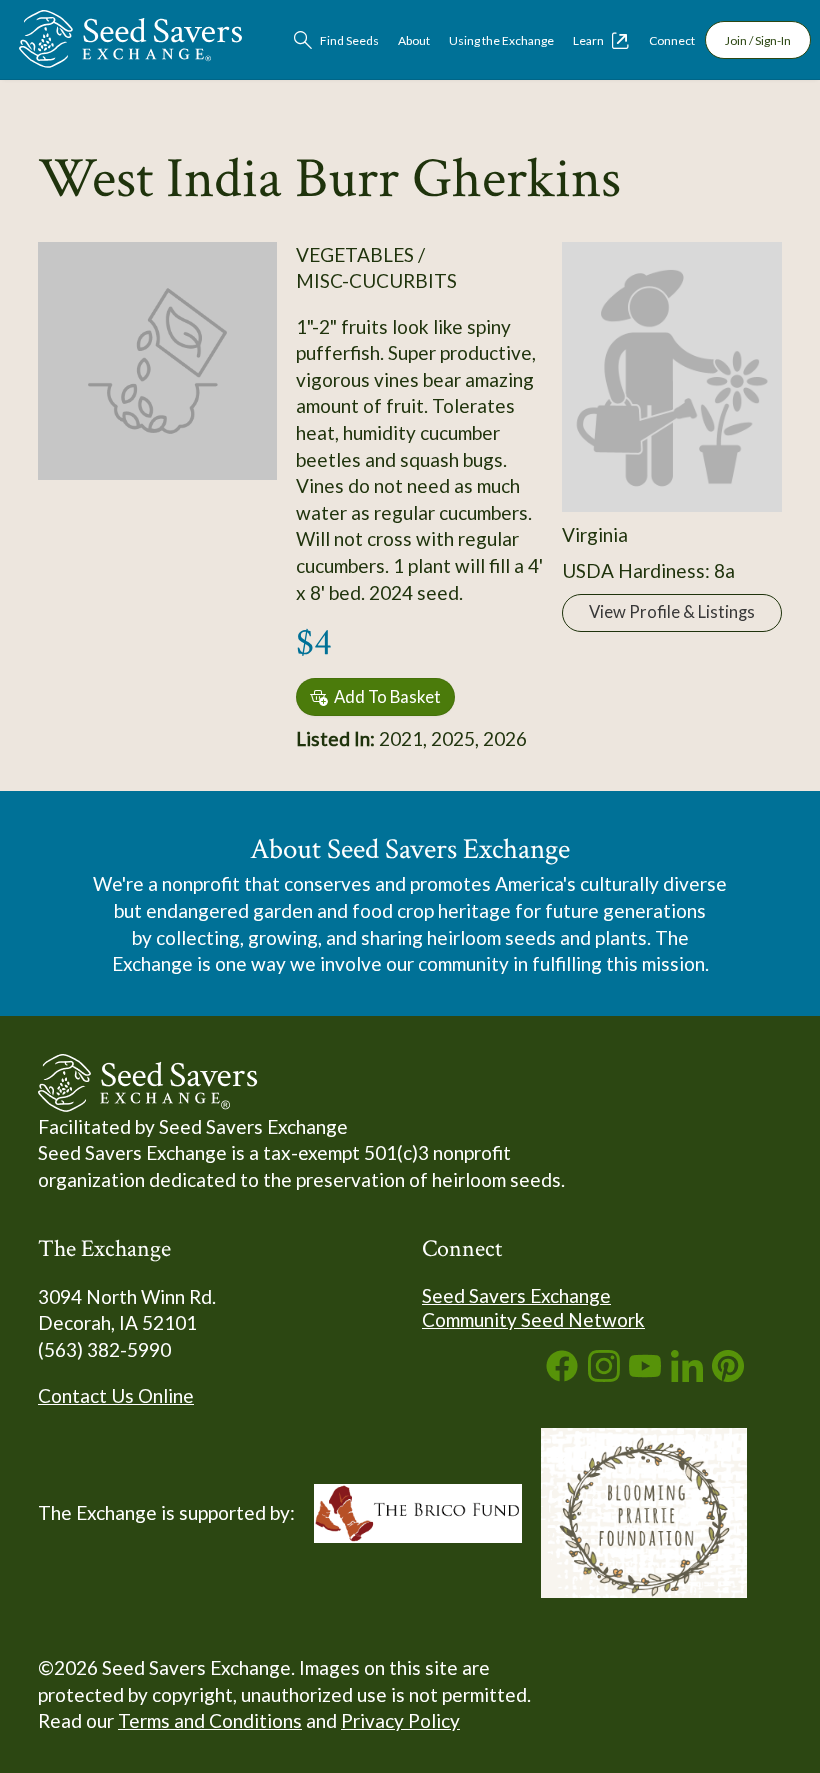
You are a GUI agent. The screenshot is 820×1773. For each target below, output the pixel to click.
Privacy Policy (400, 1720)
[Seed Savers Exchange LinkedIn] (687, 1374)
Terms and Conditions (210, 1720)
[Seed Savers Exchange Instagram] (604, 1374)
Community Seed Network (533, 1319)
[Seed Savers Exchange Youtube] (645, 1374)
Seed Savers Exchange (516, 1295)
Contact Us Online (116, 1395)
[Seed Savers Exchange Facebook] (562, 1374)
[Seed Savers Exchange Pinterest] (728, 1374)
